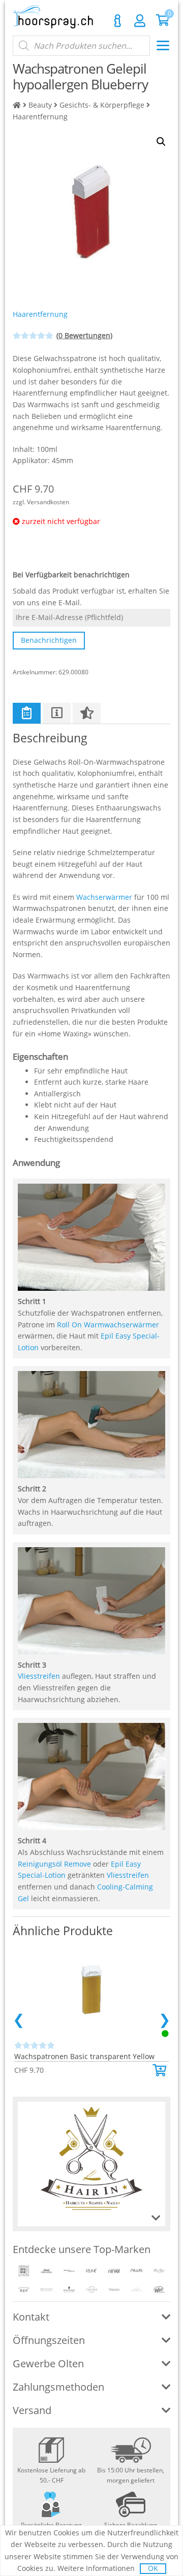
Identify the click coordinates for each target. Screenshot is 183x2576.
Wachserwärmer (104, 897)
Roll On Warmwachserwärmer (108, 1325)
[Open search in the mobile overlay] (81, 46)
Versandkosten (48, 502)
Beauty (40, 105)
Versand (32, 2410)
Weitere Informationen (96, 2568)
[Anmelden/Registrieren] (140, 20)
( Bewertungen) (84, 335)
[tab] (27, 713)
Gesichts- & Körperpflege (102, 105)
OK (153, 2568)
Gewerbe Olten (48, 2363)
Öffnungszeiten (49, 2340)
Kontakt (117, 21)
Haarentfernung (40, 117)
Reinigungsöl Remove (54, 1864)
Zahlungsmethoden (58, 2387)
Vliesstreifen (39, 1676)
